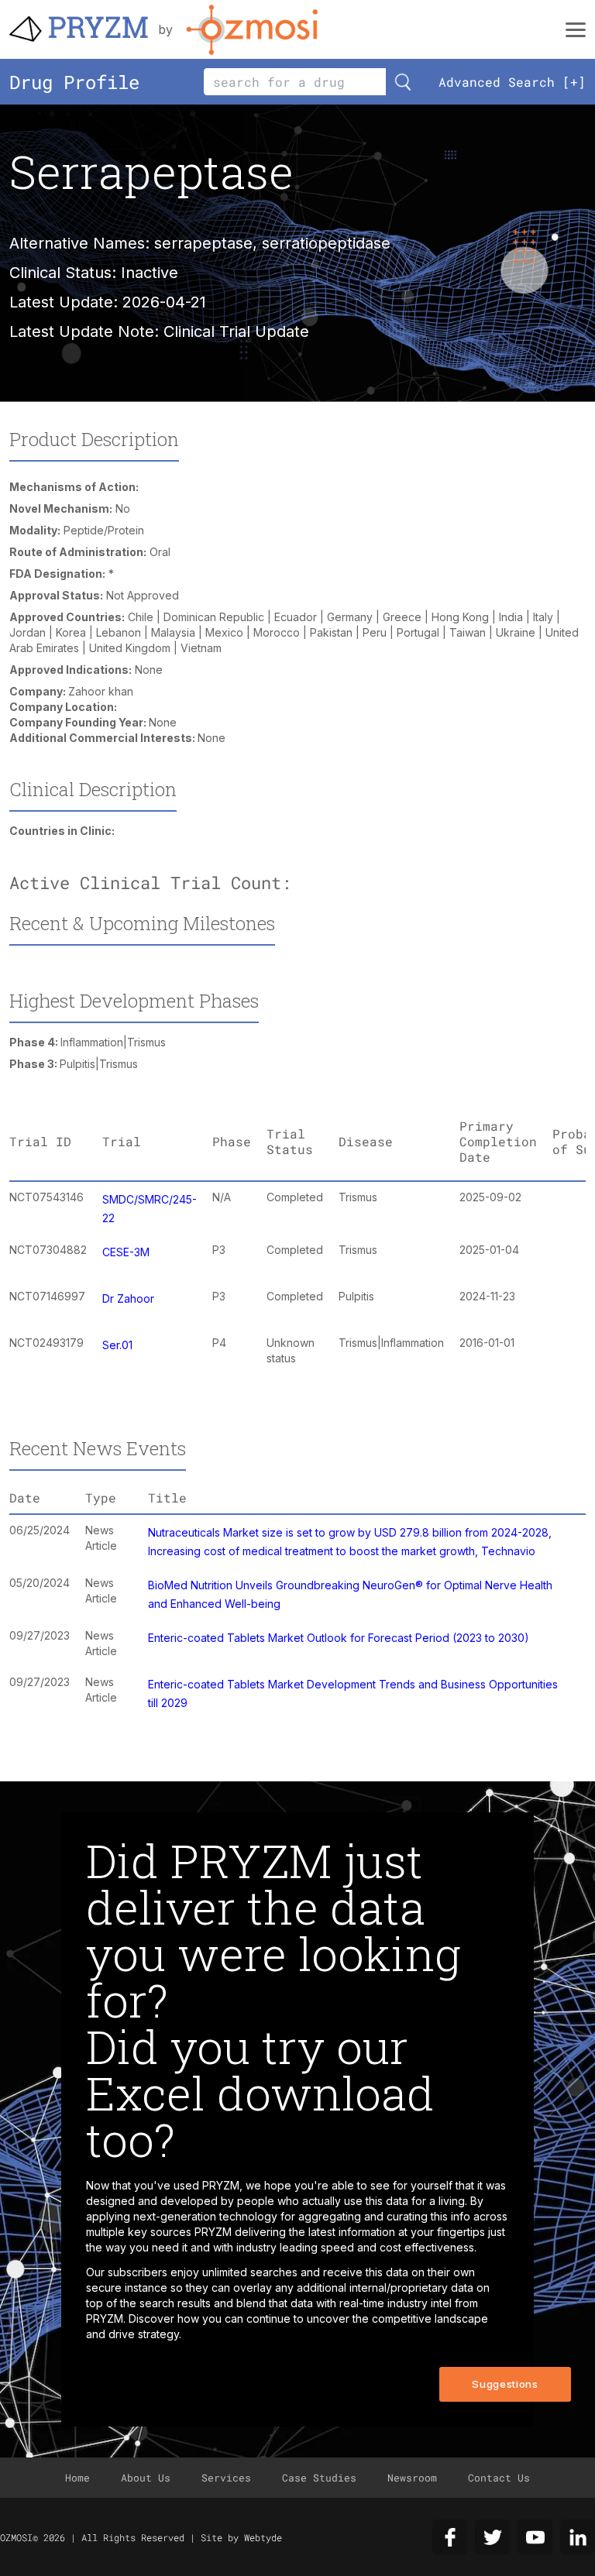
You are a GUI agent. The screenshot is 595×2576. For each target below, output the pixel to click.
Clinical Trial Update (236, 331)
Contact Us (499, 2478)
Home (77, 2478)
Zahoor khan (101, 691)
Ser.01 (117, 1345)
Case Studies (319, 2478)
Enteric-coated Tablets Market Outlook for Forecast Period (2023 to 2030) (339, 1638)
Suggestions (505, 2384)
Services (226, 2478)
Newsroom (412, 2478)
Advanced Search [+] (512, 82)
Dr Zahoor (128, 1298)
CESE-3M (126, 1252)
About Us (146, 2478)
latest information (352, 2232)
